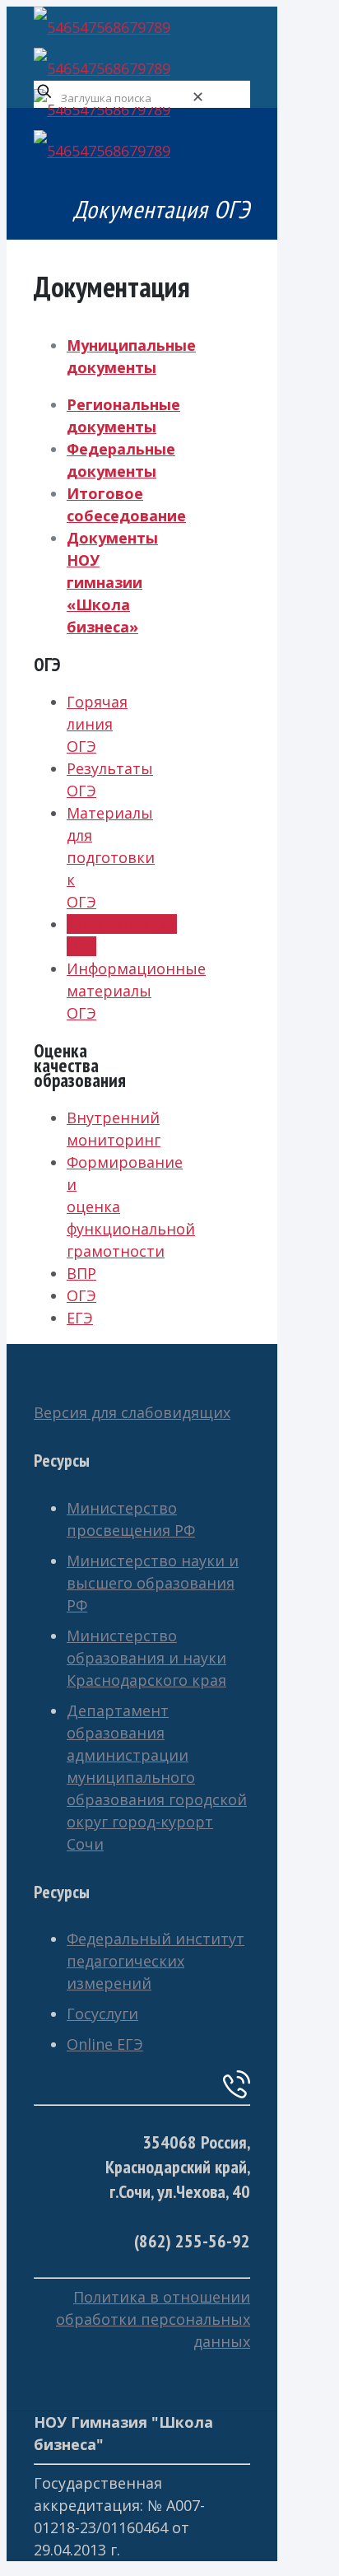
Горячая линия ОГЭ (97, 724)
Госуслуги (102, 2014)
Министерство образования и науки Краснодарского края (146, 1658)
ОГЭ (81, 1295)
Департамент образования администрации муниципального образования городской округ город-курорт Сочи (157, 1777)
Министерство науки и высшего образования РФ (153, 1583)
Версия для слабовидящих (132, 1412)
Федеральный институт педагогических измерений (156, 1961)
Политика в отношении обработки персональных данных (153, 2319)
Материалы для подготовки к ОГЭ (111, 857)
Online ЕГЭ (105, 2044)
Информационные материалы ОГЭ (136, 991)
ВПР (81, 1273)
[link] (198, 96)
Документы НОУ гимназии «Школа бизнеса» (112, 582)
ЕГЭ (80, 1318)
